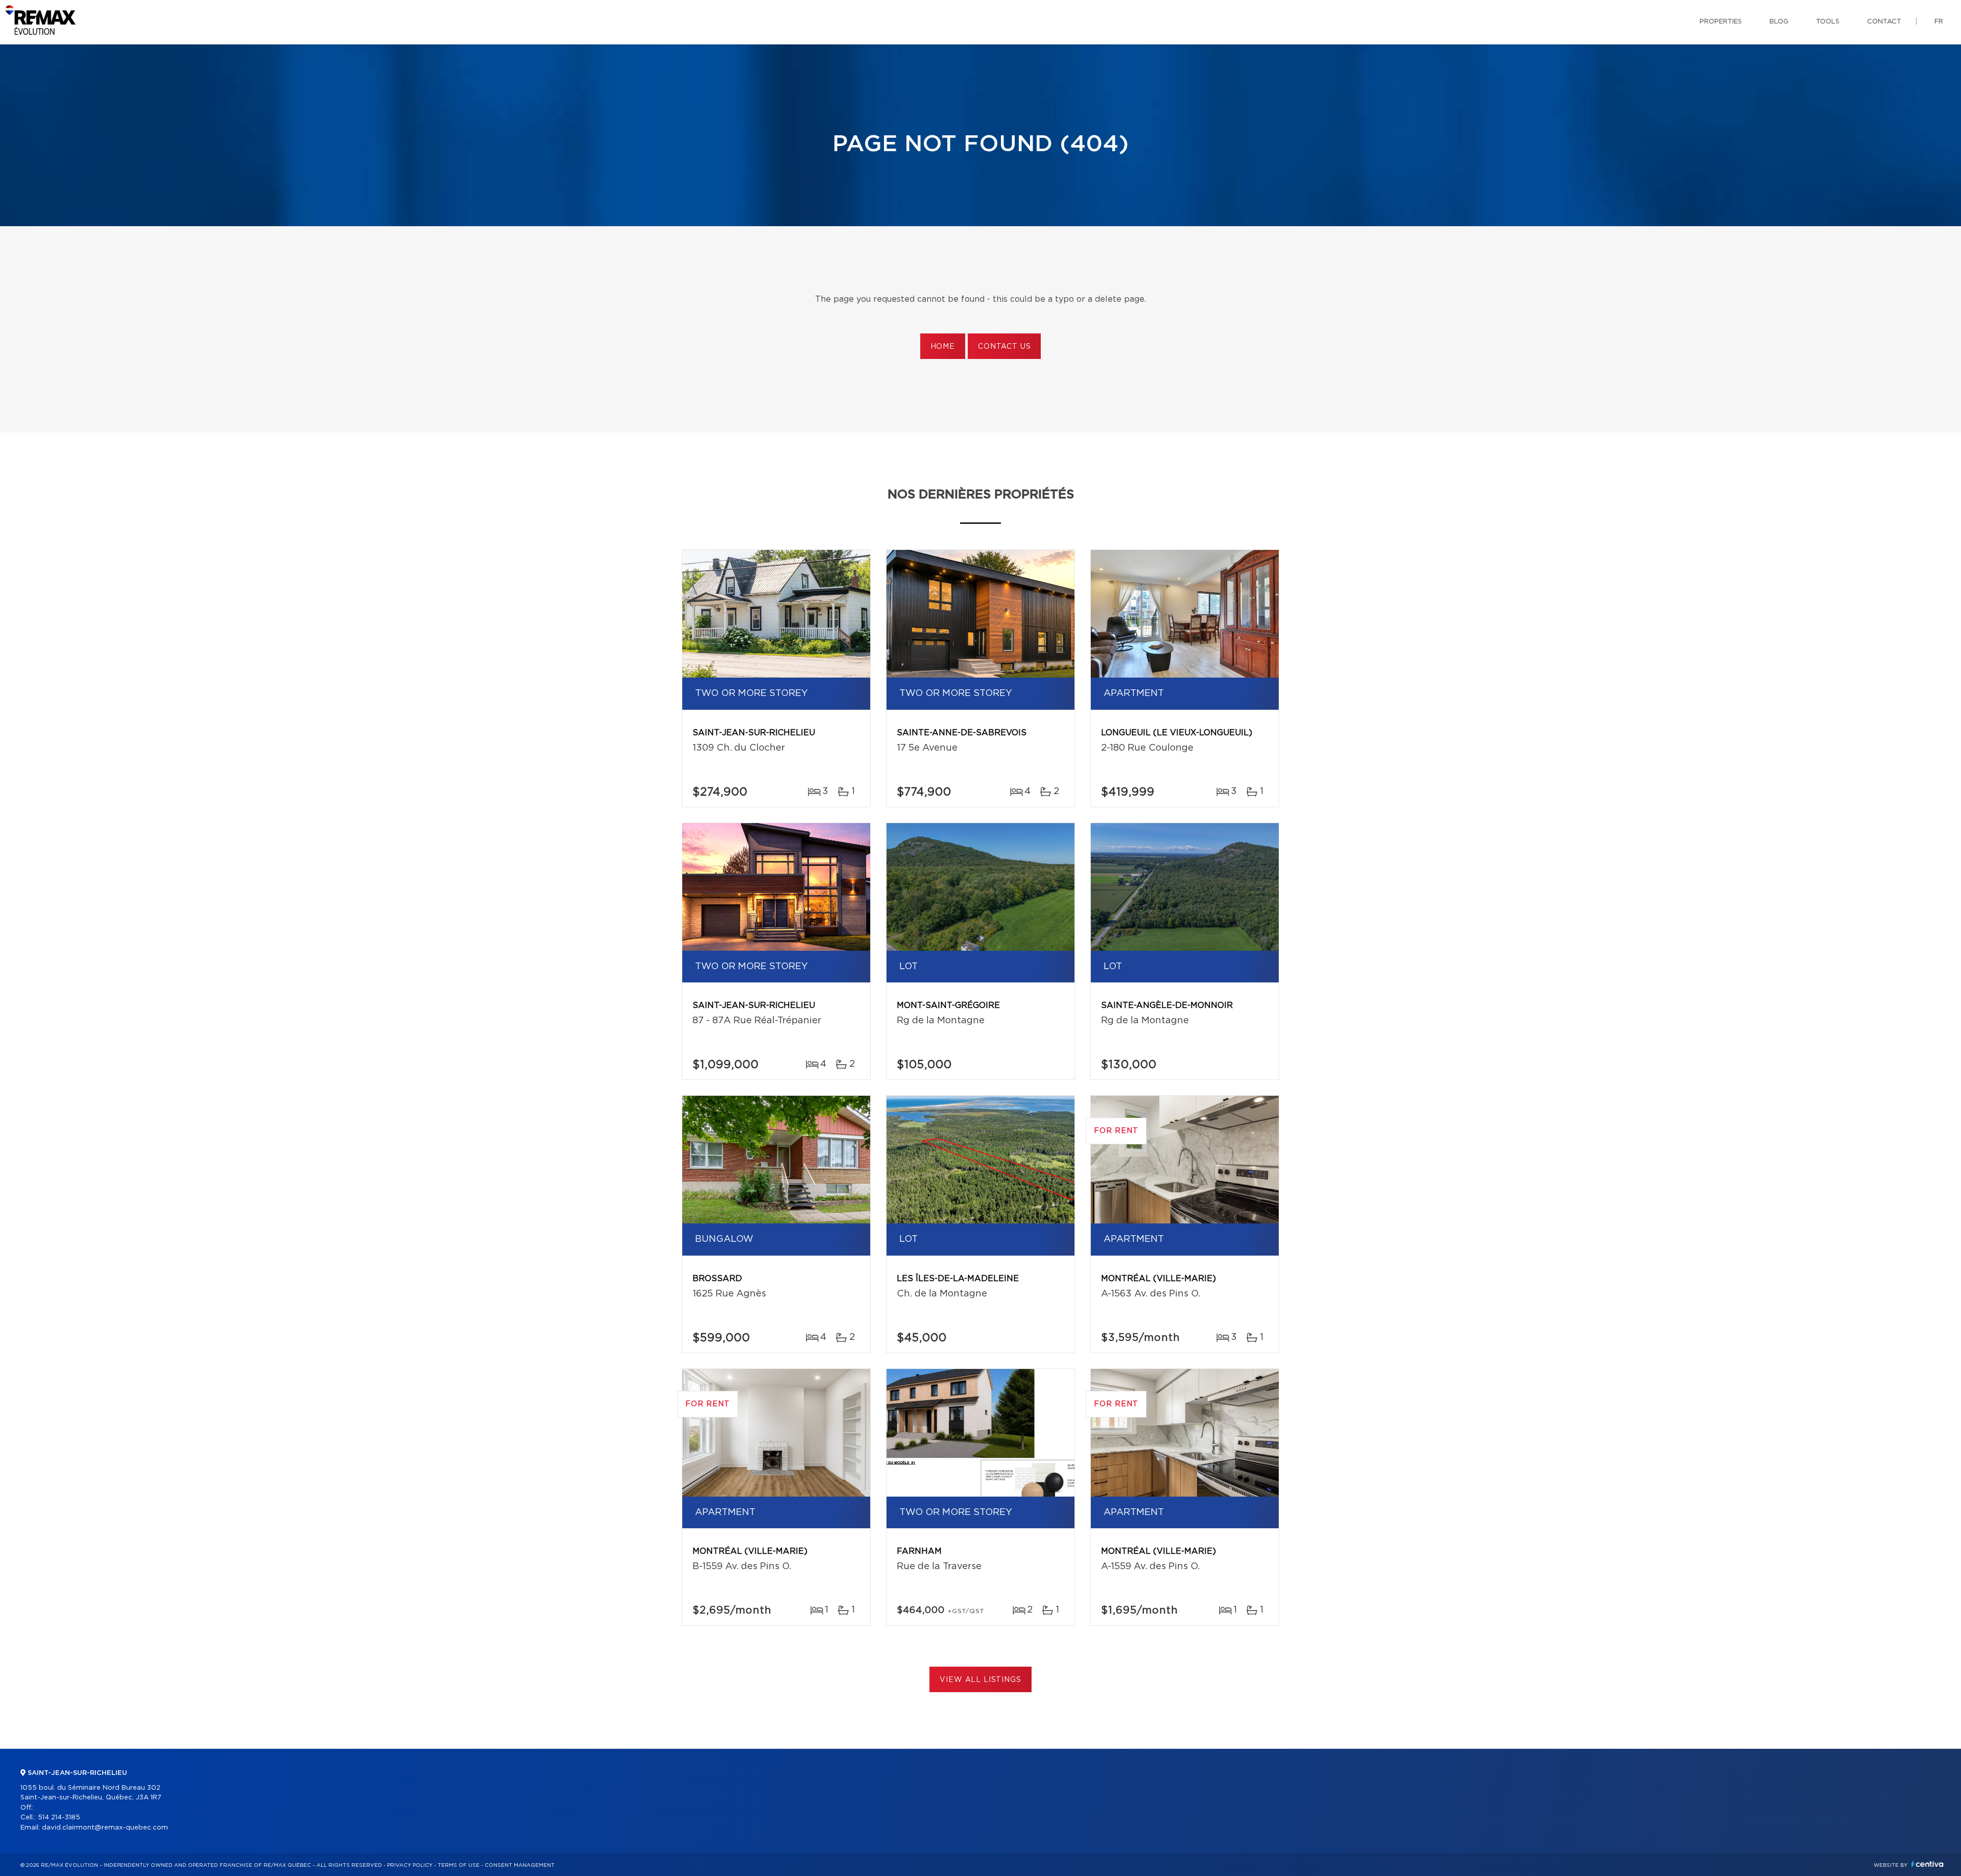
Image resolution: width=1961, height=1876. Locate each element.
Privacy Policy (410, 1865)
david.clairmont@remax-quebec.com (105, 1828)
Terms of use (459, 1865)
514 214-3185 (59, 1818)
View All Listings (980, 1680)
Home (943, 347)
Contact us (1004, 347)
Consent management (520, 1865)
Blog (1779, 22)
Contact (1884, 22)
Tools (1828, 22)
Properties (1721, 22)
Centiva (1927, 1864)
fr (1939, 22)
